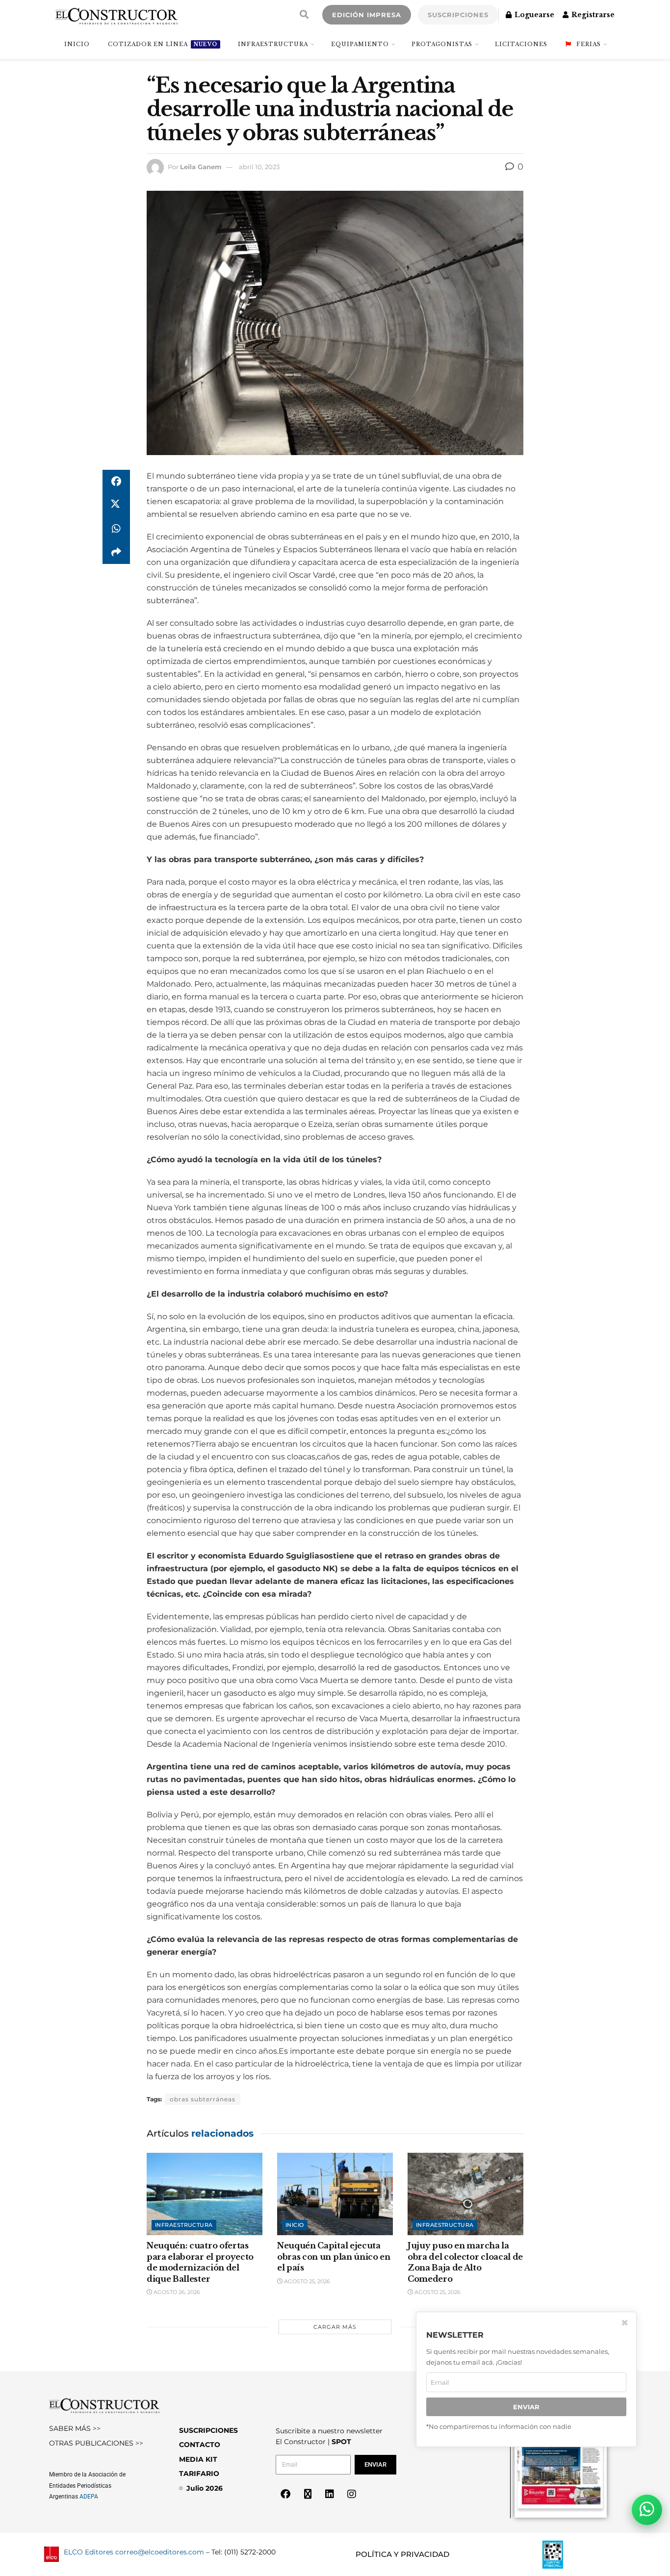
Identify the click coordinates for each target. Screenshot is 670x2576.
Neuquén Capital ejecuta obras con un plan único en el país (334, 2257)
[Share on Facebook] (116, 482)
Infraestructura (273, 44)
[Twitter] (308, 2494)
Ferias (589, 44)
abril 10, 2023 (259, 167)
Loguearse (533, 15)
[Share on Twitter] (116, 505)
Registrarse (592, 15)
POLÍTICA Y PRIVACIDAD (402, 2554)
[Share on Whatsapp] (116, 529)
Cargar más (335, 2327)
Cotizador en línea (163, 44)
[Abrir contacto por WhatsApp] (647, 2510)
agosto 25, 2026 (306, 2281)
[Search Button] (304, 15)
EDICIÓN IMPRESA (367, 15)
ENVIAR (526, 2407)
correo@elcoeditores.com (160, 2552)
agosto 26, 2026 (176, 2292)
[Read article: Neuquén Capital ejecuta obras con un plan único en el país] (335, 2194)
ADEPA (89, 2497)
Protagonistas (442, 44)
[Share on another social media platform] (116, 552)
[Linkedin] (330, 2494)
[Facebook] (285, 2494)
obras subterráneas (203, 2099)
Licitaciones (521, 44)
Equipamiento (360, 44)
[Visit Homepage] (116, 15)
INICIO (77, 44)
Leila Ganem (201, 167)
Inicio (295, 2225)
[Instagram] (352, 2494)
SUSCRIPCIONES (458, 15)
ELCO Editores (89, 2552)
